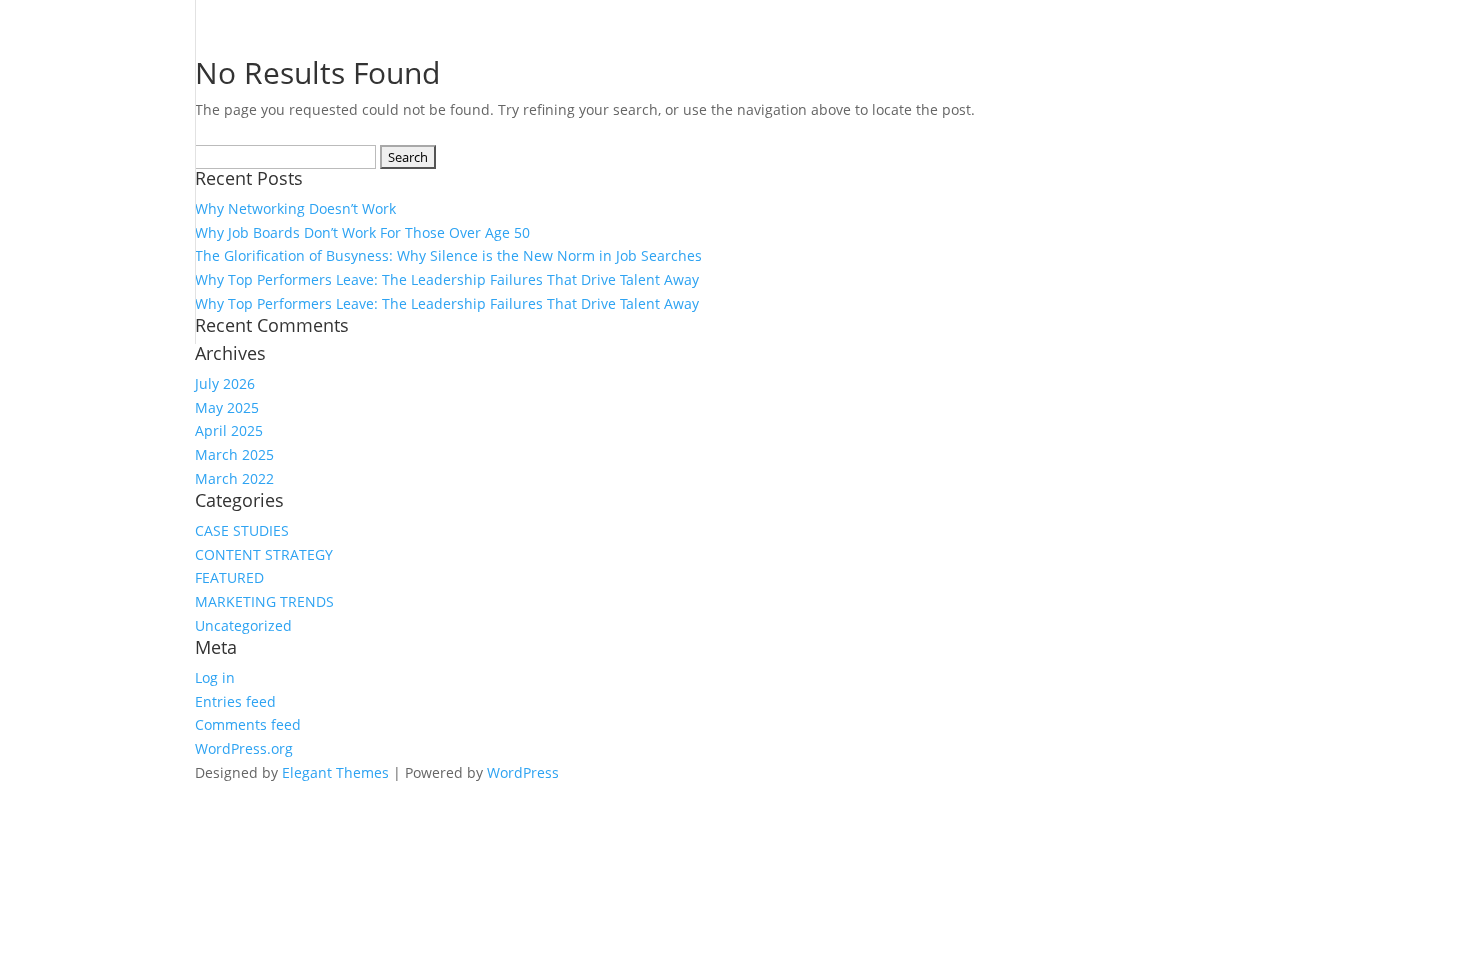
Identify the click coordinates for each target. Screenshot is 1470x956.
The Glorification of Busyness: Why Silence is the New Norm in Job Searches (448, 255)
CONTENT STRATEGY (264, 554)
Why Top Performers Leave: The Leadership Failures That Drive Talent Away (447, 279)
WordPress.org (244, 748)
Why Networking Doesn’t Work (295, 208)
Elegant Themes (335, 772)
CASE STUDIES (242, 530)
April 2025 (229, 430)
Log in (215, 677)
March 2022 (234, 478)
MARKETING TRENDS (264, 601)
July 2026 (225, 383)
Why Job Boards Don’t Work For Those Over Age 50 (362, 232)
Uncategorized (243, 625)
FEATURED (229, 577)
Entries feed (235, 701)
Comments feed (248, 724)
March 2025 (234, 454)
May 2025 (227, 407)
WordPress (523, 772)
